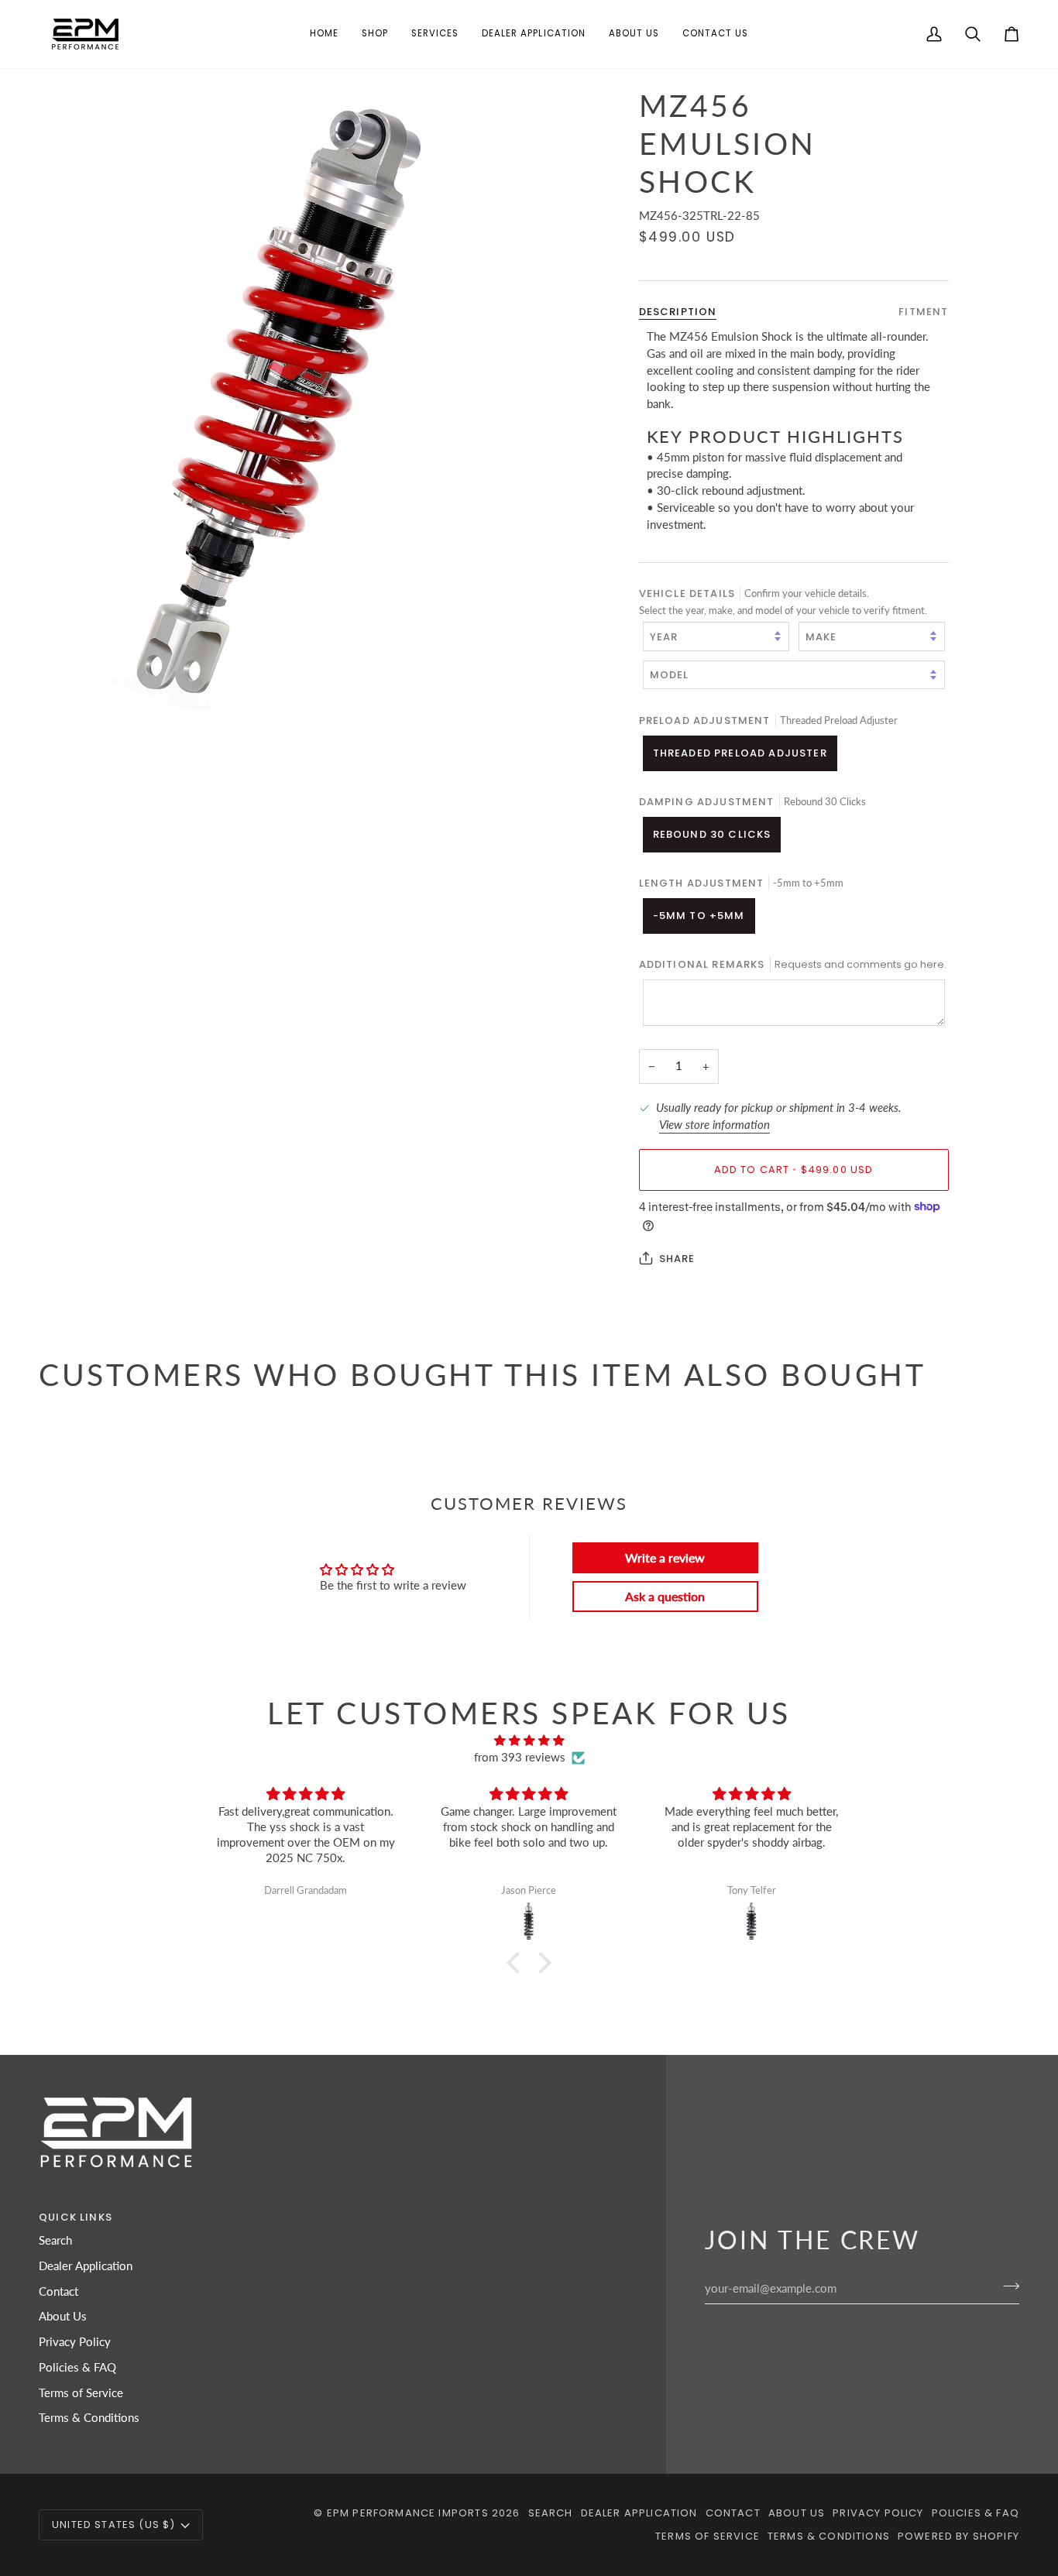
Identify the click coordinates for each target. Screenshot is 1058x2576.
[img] (529, 1741)
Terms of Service (81, 2393)
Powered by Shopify (958, 2536)
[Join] (1006, 2286)
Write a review (665, 1557)
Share (677, 1258)
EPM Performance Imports (408, 2513)
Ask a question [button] (665, 1596)
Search (55, 2240)
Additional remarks (793, 964)
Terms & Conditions (89, 2418)
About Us (63, 2316)
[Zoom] (284, 399)
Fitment (923, 311)
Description (678, 311)
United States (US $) (113, 2525)
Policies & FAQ (77, 2367)
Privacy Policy (75, 2342)
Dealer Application (86, 2266)
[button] (375, 34)
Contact (58, 2291)
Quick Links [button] (76, 2217)
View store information (714, 1124)
